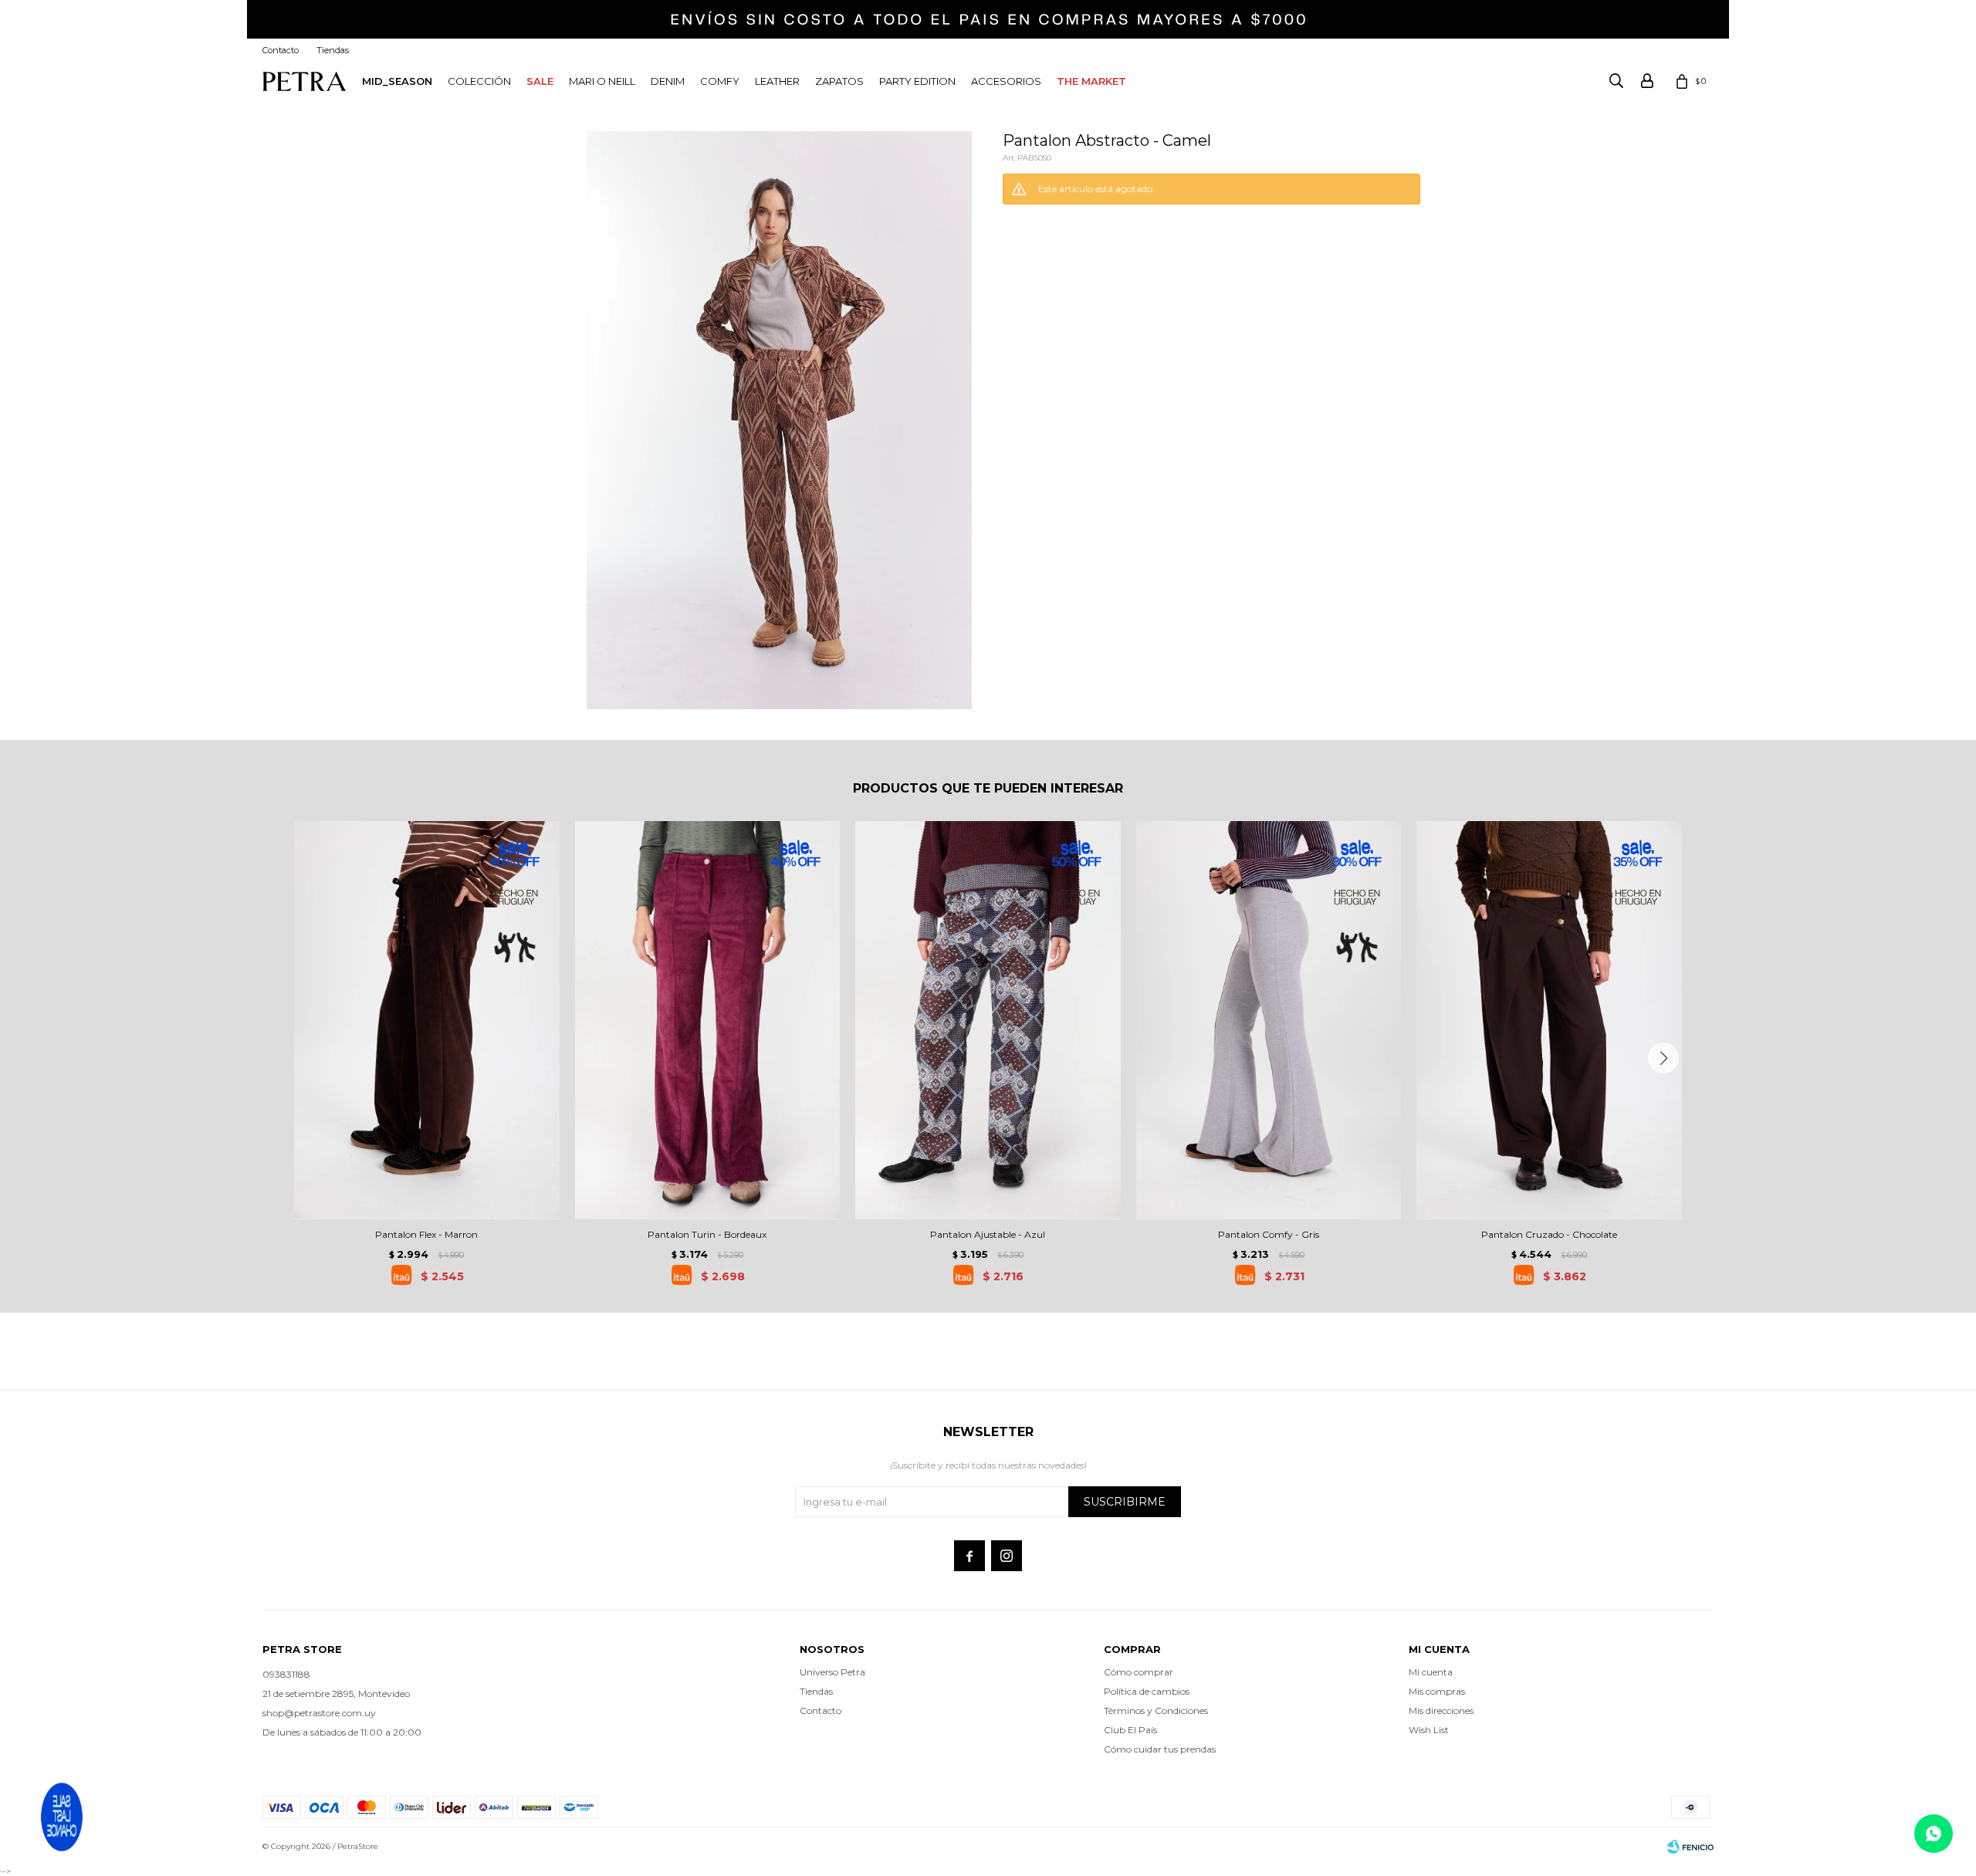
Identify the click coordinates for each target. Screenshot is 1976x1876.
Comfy (720, 81)
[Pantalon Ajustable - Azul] (988, 1020)
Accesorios (1006, 81)
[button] (1663, 1058)
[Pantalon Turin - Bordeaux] (708, 1020)
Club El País (1130, 1730)
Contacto (281, 50)
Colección (479, 81)
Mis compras (1437, 1691)
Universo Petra (832, 1672)
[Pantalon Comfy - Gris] (1269, 1020)
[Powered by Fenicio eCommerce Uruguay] (1690, 1847)
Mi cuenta (1431, 1672)
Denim (668, 81)
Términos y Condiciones (1156, 1710)
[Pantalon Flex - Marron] (427, 1020)
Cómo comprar (1139, 1672)
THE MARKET (1091, 81)
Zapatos (839, 81)
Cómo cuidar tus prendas (1160, 1749)
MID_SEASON (397, 81)
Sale (540, 81)
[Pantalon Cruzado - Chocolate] (1549, 1020)
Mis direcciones (1441, 1710)
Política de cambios (1147, 1691)
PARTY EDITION (917, 81)
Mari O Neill (602, 81)
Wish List (1429, 1730)
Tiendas (333, 50)
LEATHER (777, 81)
